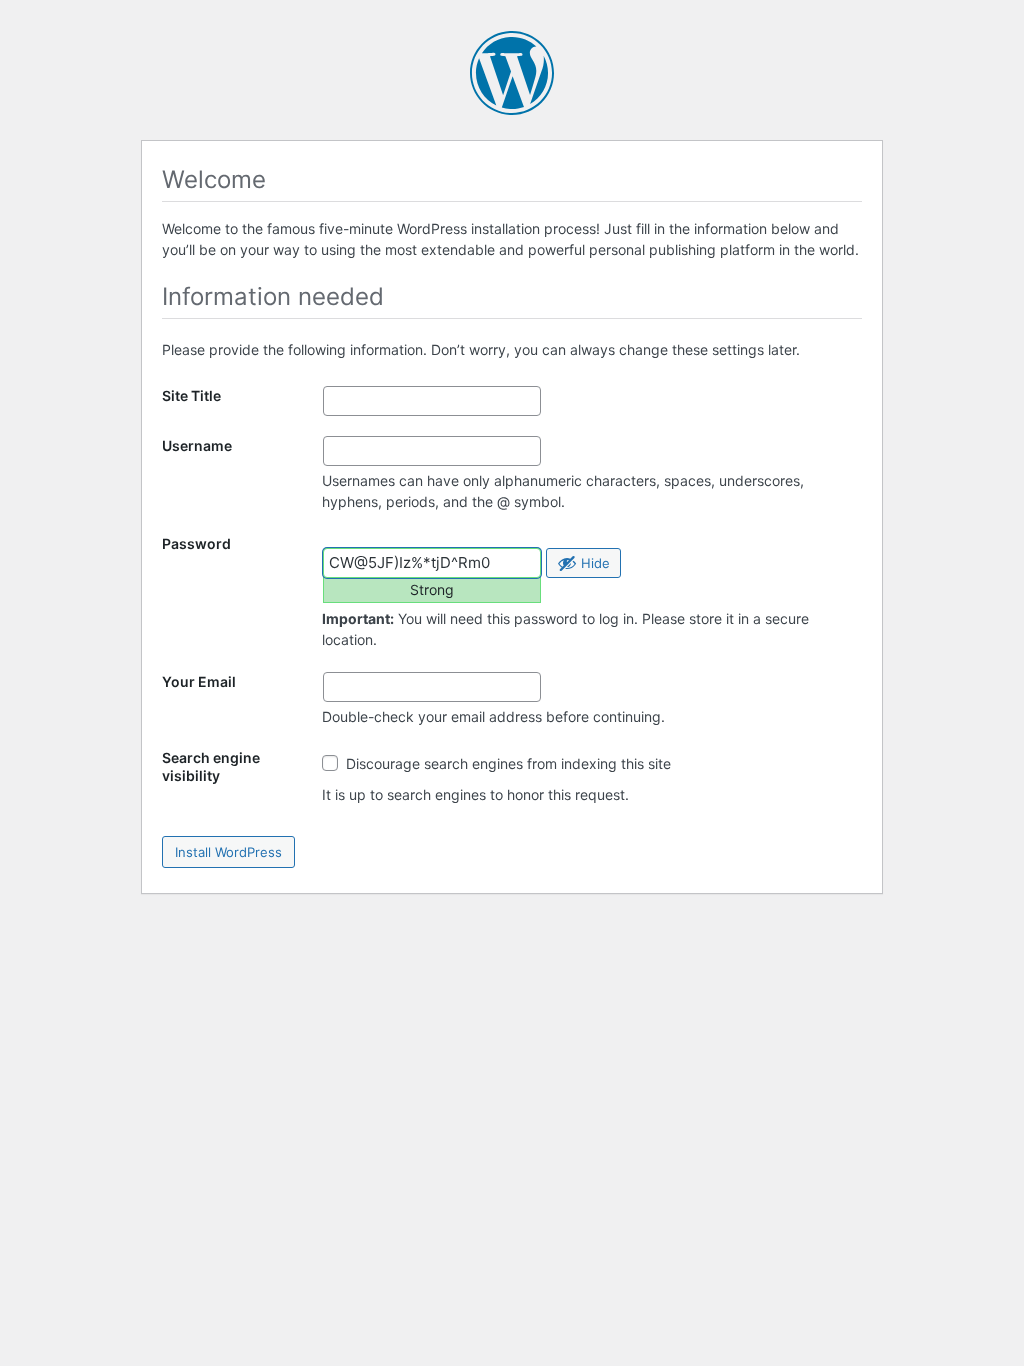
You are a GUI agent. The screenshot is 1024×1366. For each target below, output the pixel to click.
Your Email (199, 681)
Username (197, 445)
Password (196, 543)
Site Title (191, 395)
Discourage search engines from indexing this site (506, 763)
